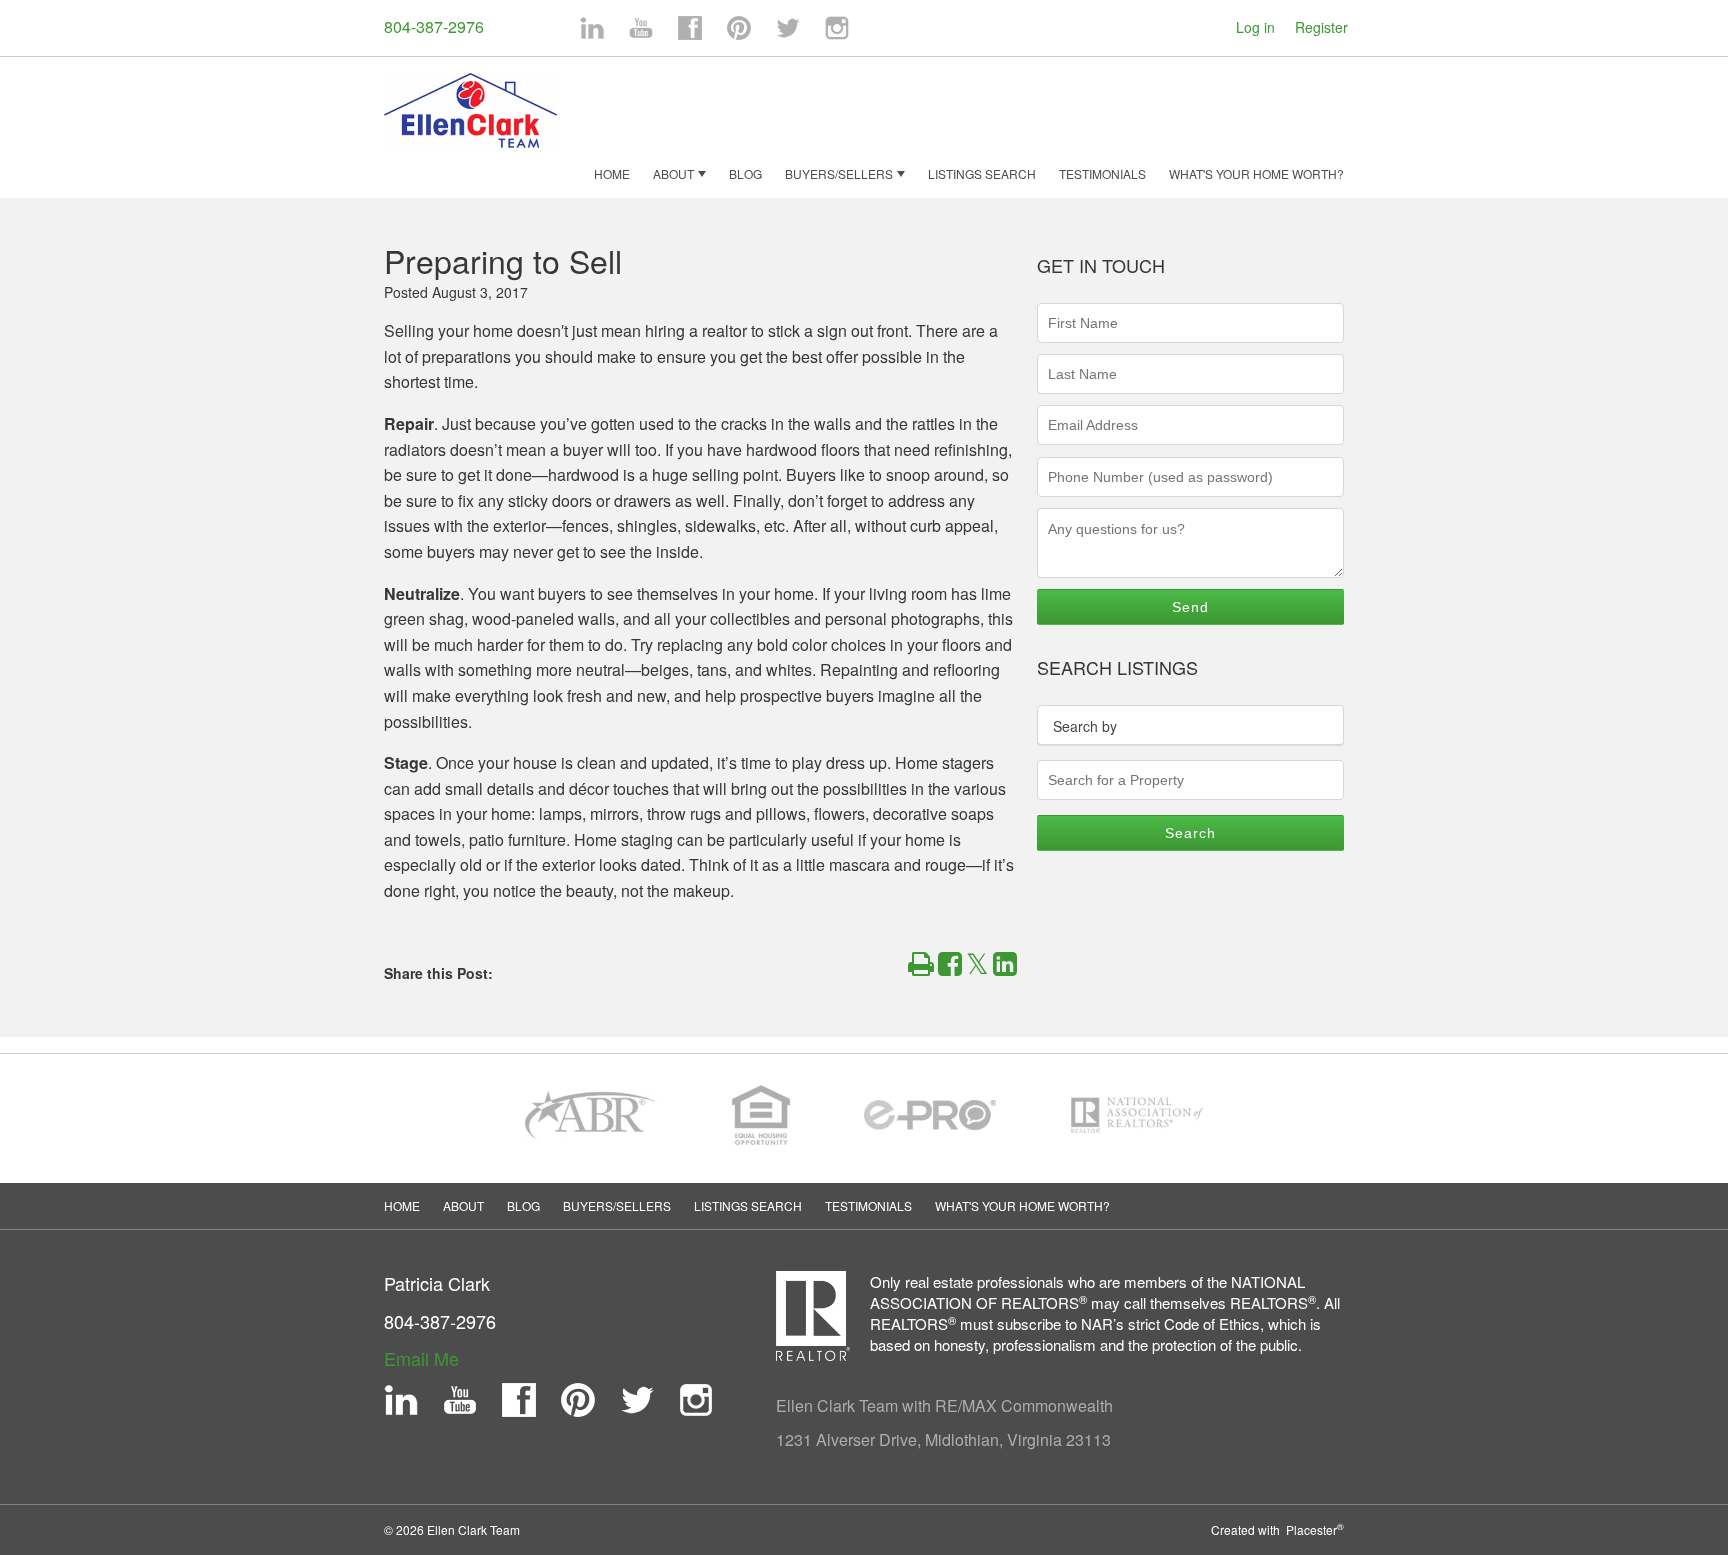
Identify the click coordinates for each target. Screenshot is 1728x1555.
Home (612, 173)
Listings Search (982, 173)
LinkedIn (592, 28)
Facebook (690, 28)
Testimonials (1102, 173)
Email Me (421, 1358)
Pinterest (739, 28)
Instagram (837, 28)
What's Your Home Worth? (1256, 173)
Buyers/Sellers (839, 173)
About (673, 173)
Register (1321, 27)
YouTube (641, 28)
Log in (1255, 27)
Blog (745, 173)
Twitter (788, 28)
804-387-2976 (434, 26)
